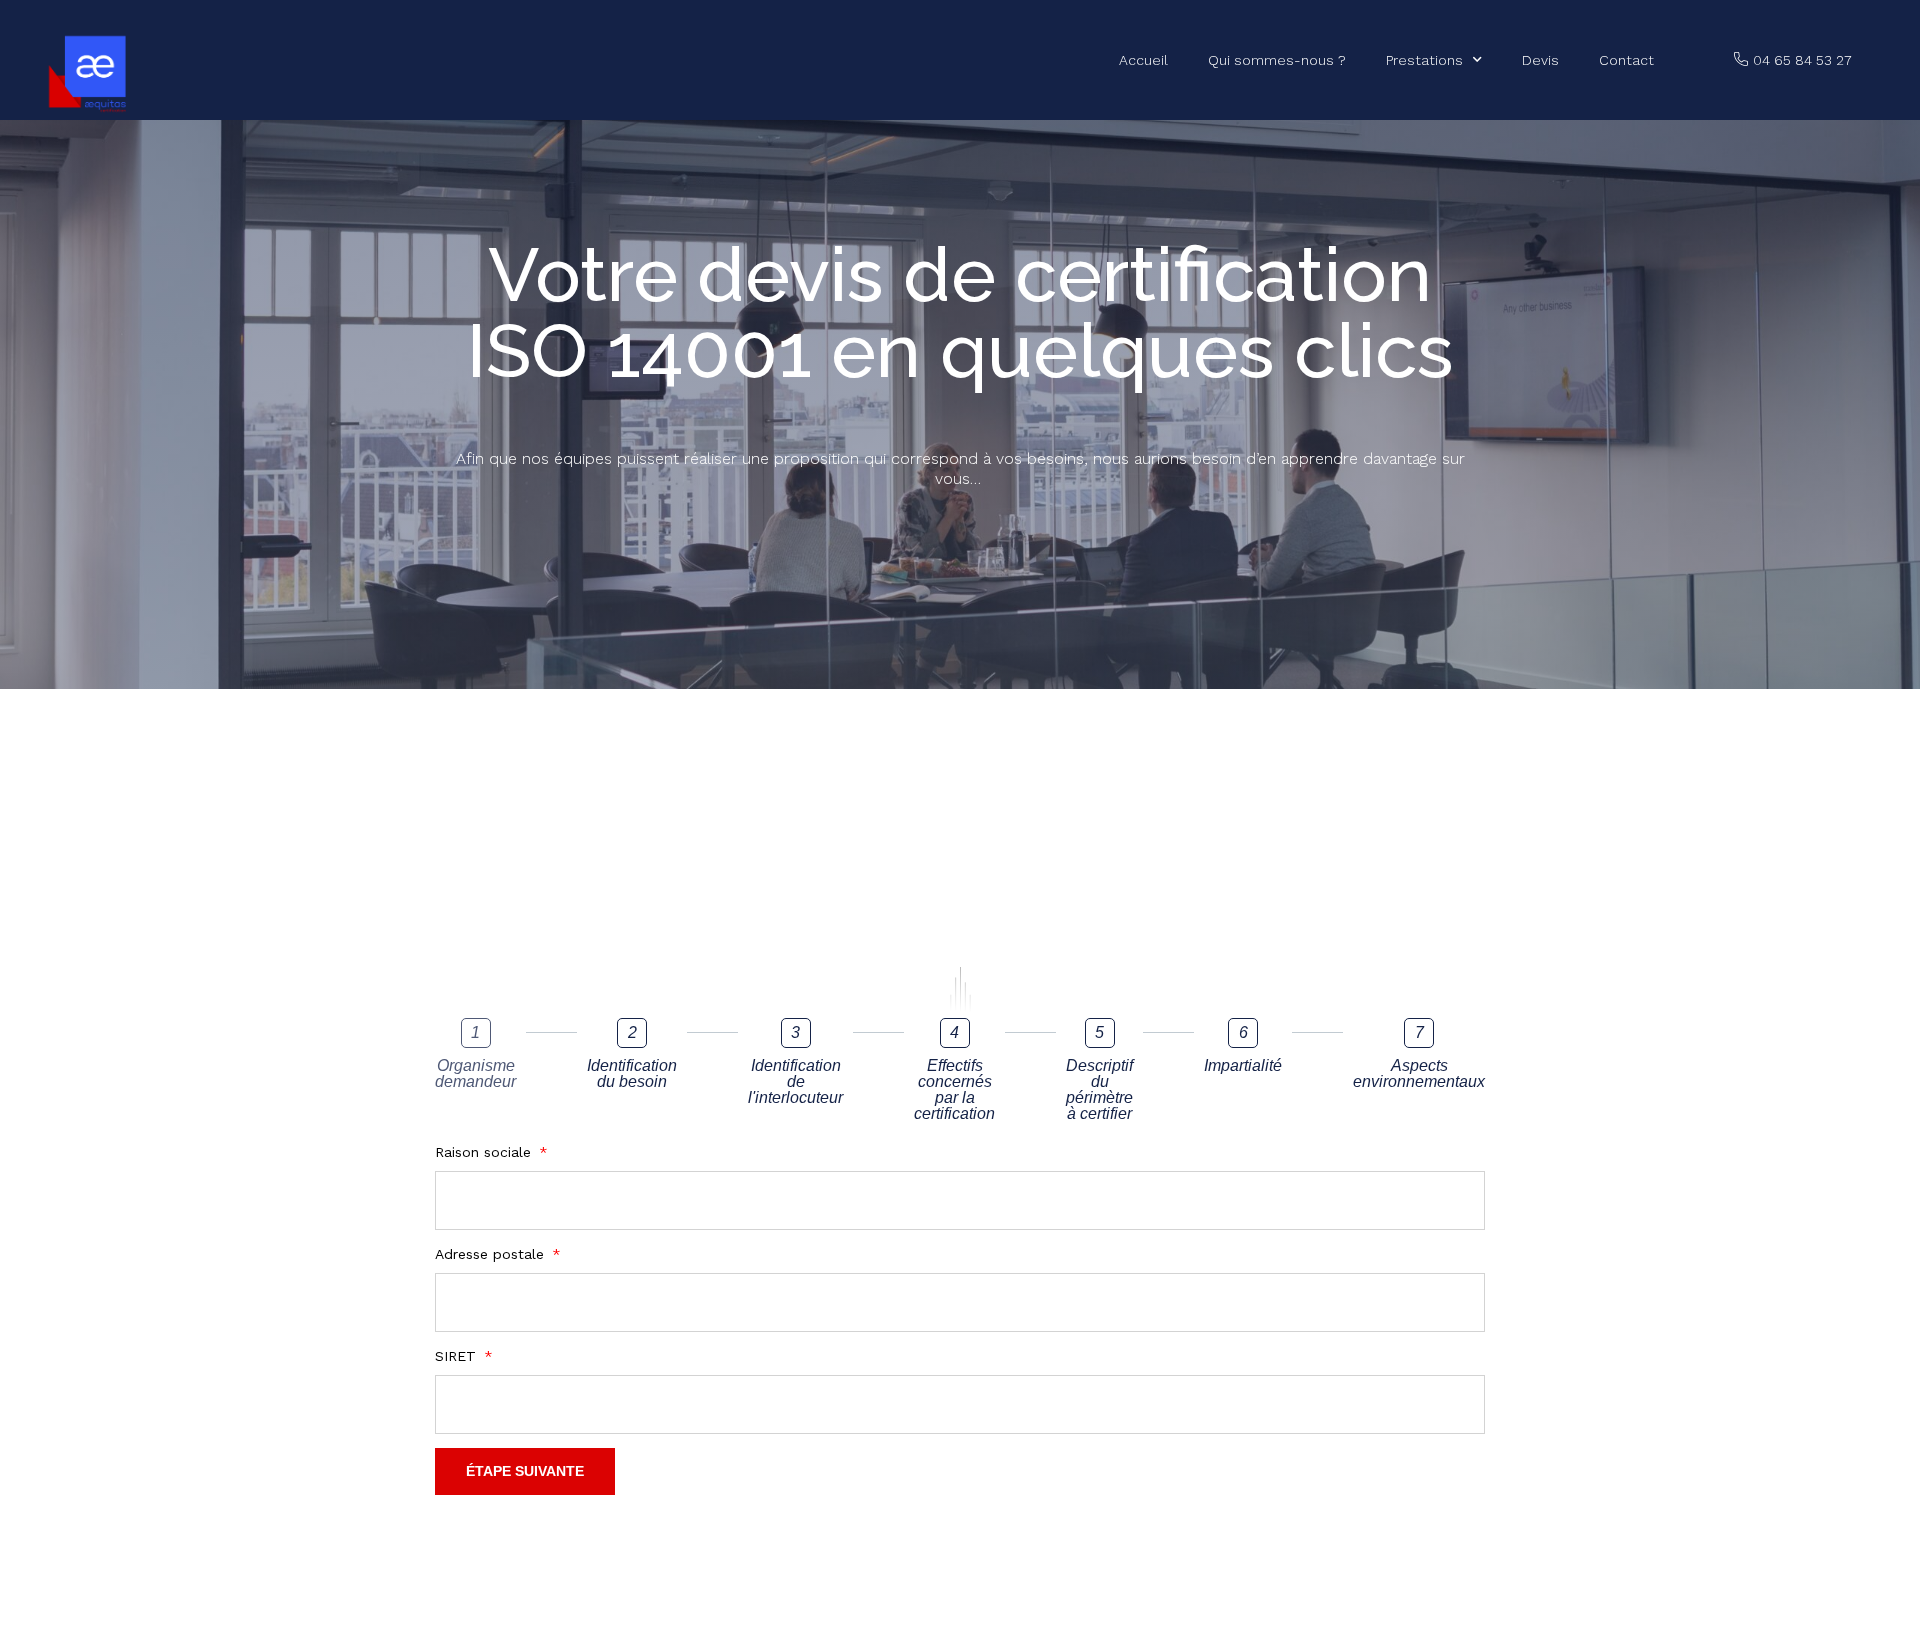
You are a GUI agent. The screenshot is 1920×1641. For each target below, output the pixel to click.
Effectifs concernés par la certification (954, 1090)
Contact (1626, 60)
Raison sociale (485, 1152)
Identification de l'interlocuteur (795, 1082)
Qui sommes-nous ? (1277, 60)
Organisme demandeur (475, 1074)
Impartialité (1243, 1066)
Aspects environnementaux (1419, 1074)
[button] (1793, 60)
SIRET (458, 1356)
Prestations (1424, 60)
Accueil (1143, 60)
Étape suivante (525, 1471)
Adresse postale (492, 1254)
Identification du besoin (632, 1074)
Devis (1540, 60)
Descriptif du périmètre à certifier (1099, 1090)
